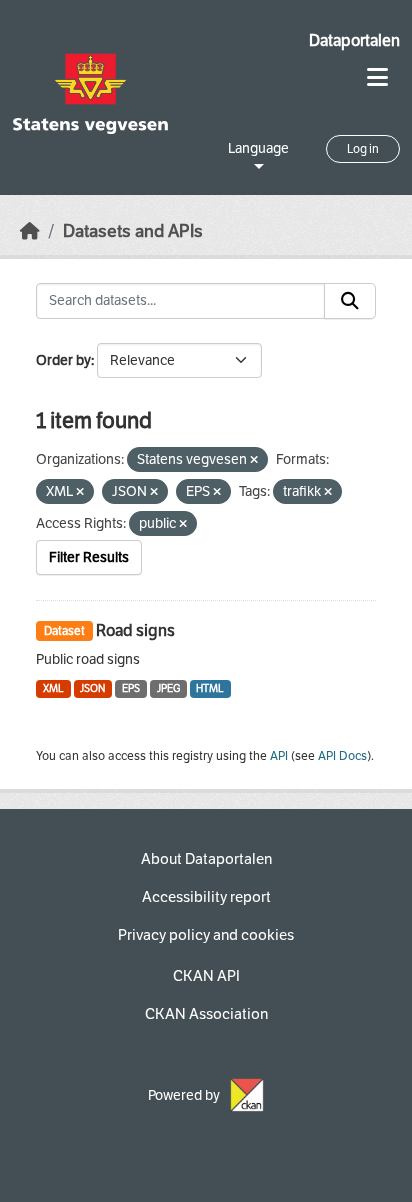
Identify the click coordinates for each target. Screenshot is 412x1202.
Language (258, 148)
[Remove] (254, 460)
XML (53, 688)
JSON (92, 688)
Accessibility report (206, 897)
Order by (63, 360)
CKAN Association (206, 1014)
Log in (363, 149)
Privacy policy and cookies (206, 935)
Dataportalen (354, 40)
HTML (210, 688)
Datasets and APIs (133, 231)
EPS (131, 688)
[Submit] (350, 301)
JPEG (168, 688)
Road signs (135, 630)
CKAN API (206, 976)
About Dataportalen (206, 859)
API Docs (342, 756)
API (279, 756)
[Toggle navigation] (377, 77)
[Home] (30, 231)
